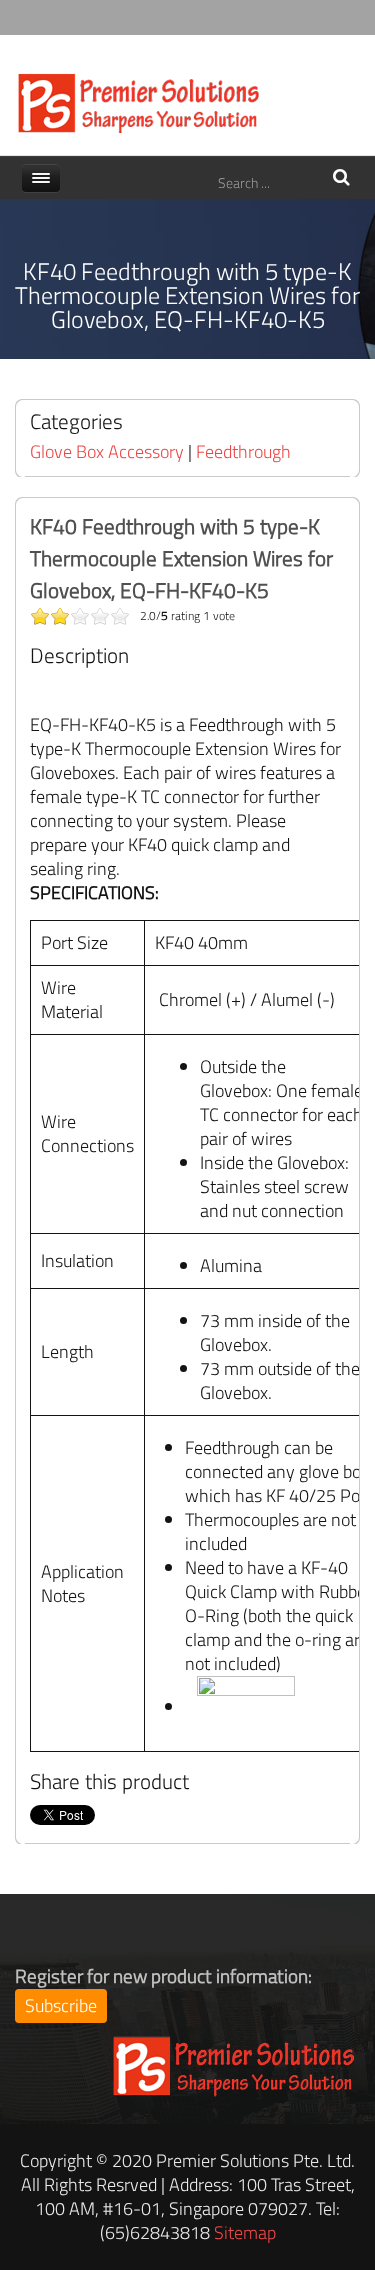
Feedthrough (243, 451)
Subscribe (61, 2005)
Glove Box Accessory (107, 451)
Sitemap (245, 2232)
